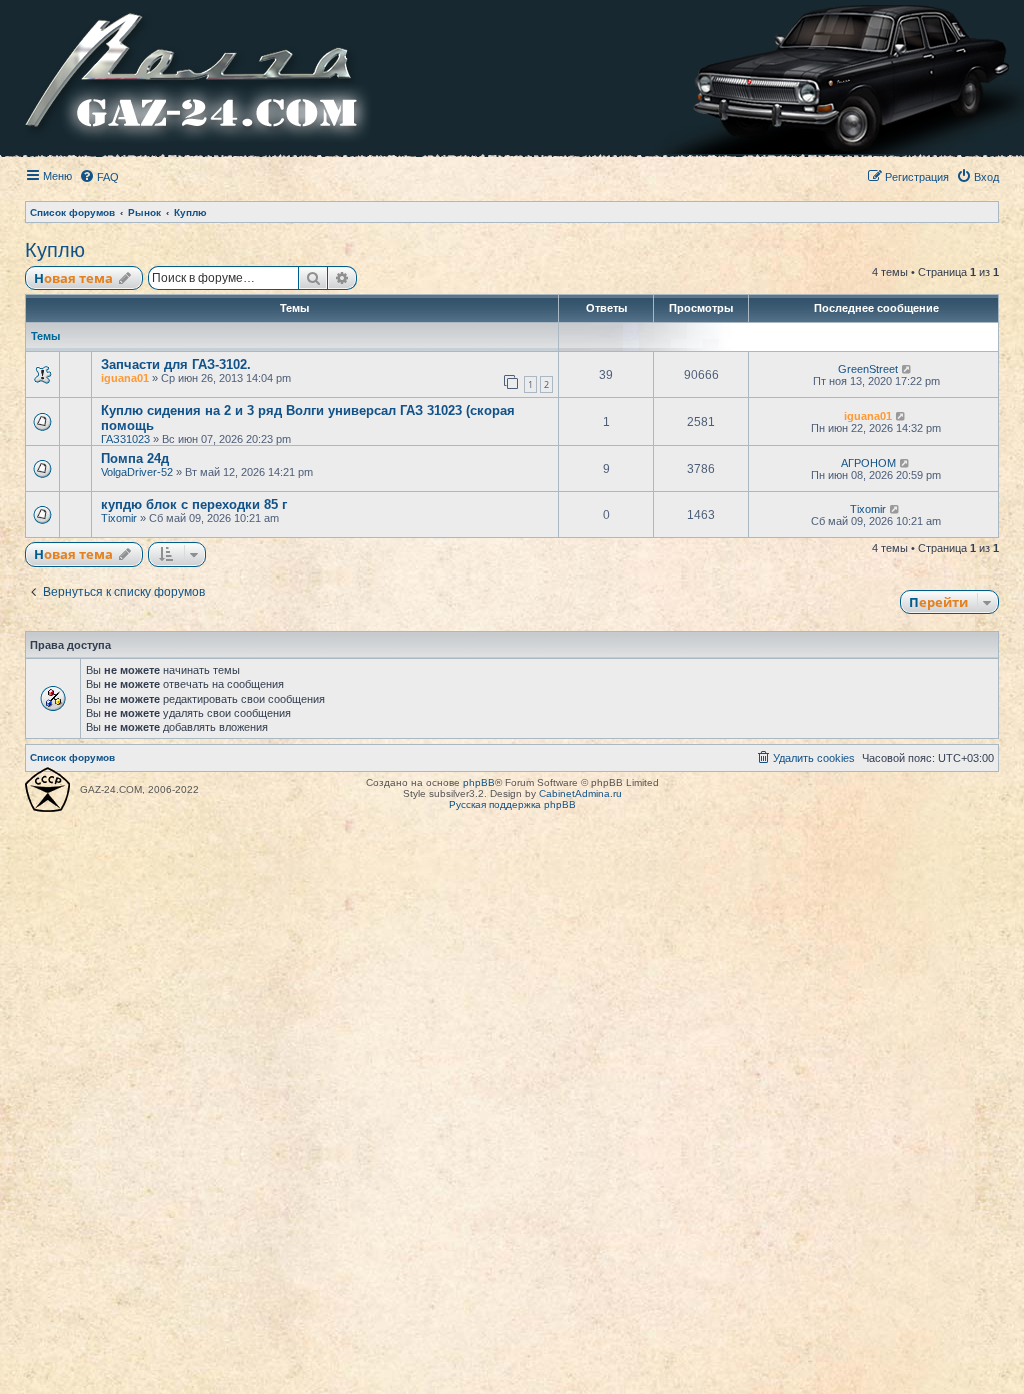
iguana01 (125, 378)
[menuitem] (99, 177)
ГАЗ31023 (125, 439)
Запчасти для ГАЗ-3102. (176, 364)
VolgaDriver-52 (137, 472)
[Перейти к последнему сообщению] (907, 369)
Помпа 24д (135, 458)
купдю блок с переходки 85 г (194, 504)
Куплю (55, 250)
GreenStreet (868, 369)
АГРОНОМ (868, 463)
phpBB (479, 782)
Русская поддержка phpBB (512, 804)
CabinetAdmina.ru (580, 793)
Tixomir (119, 518)
